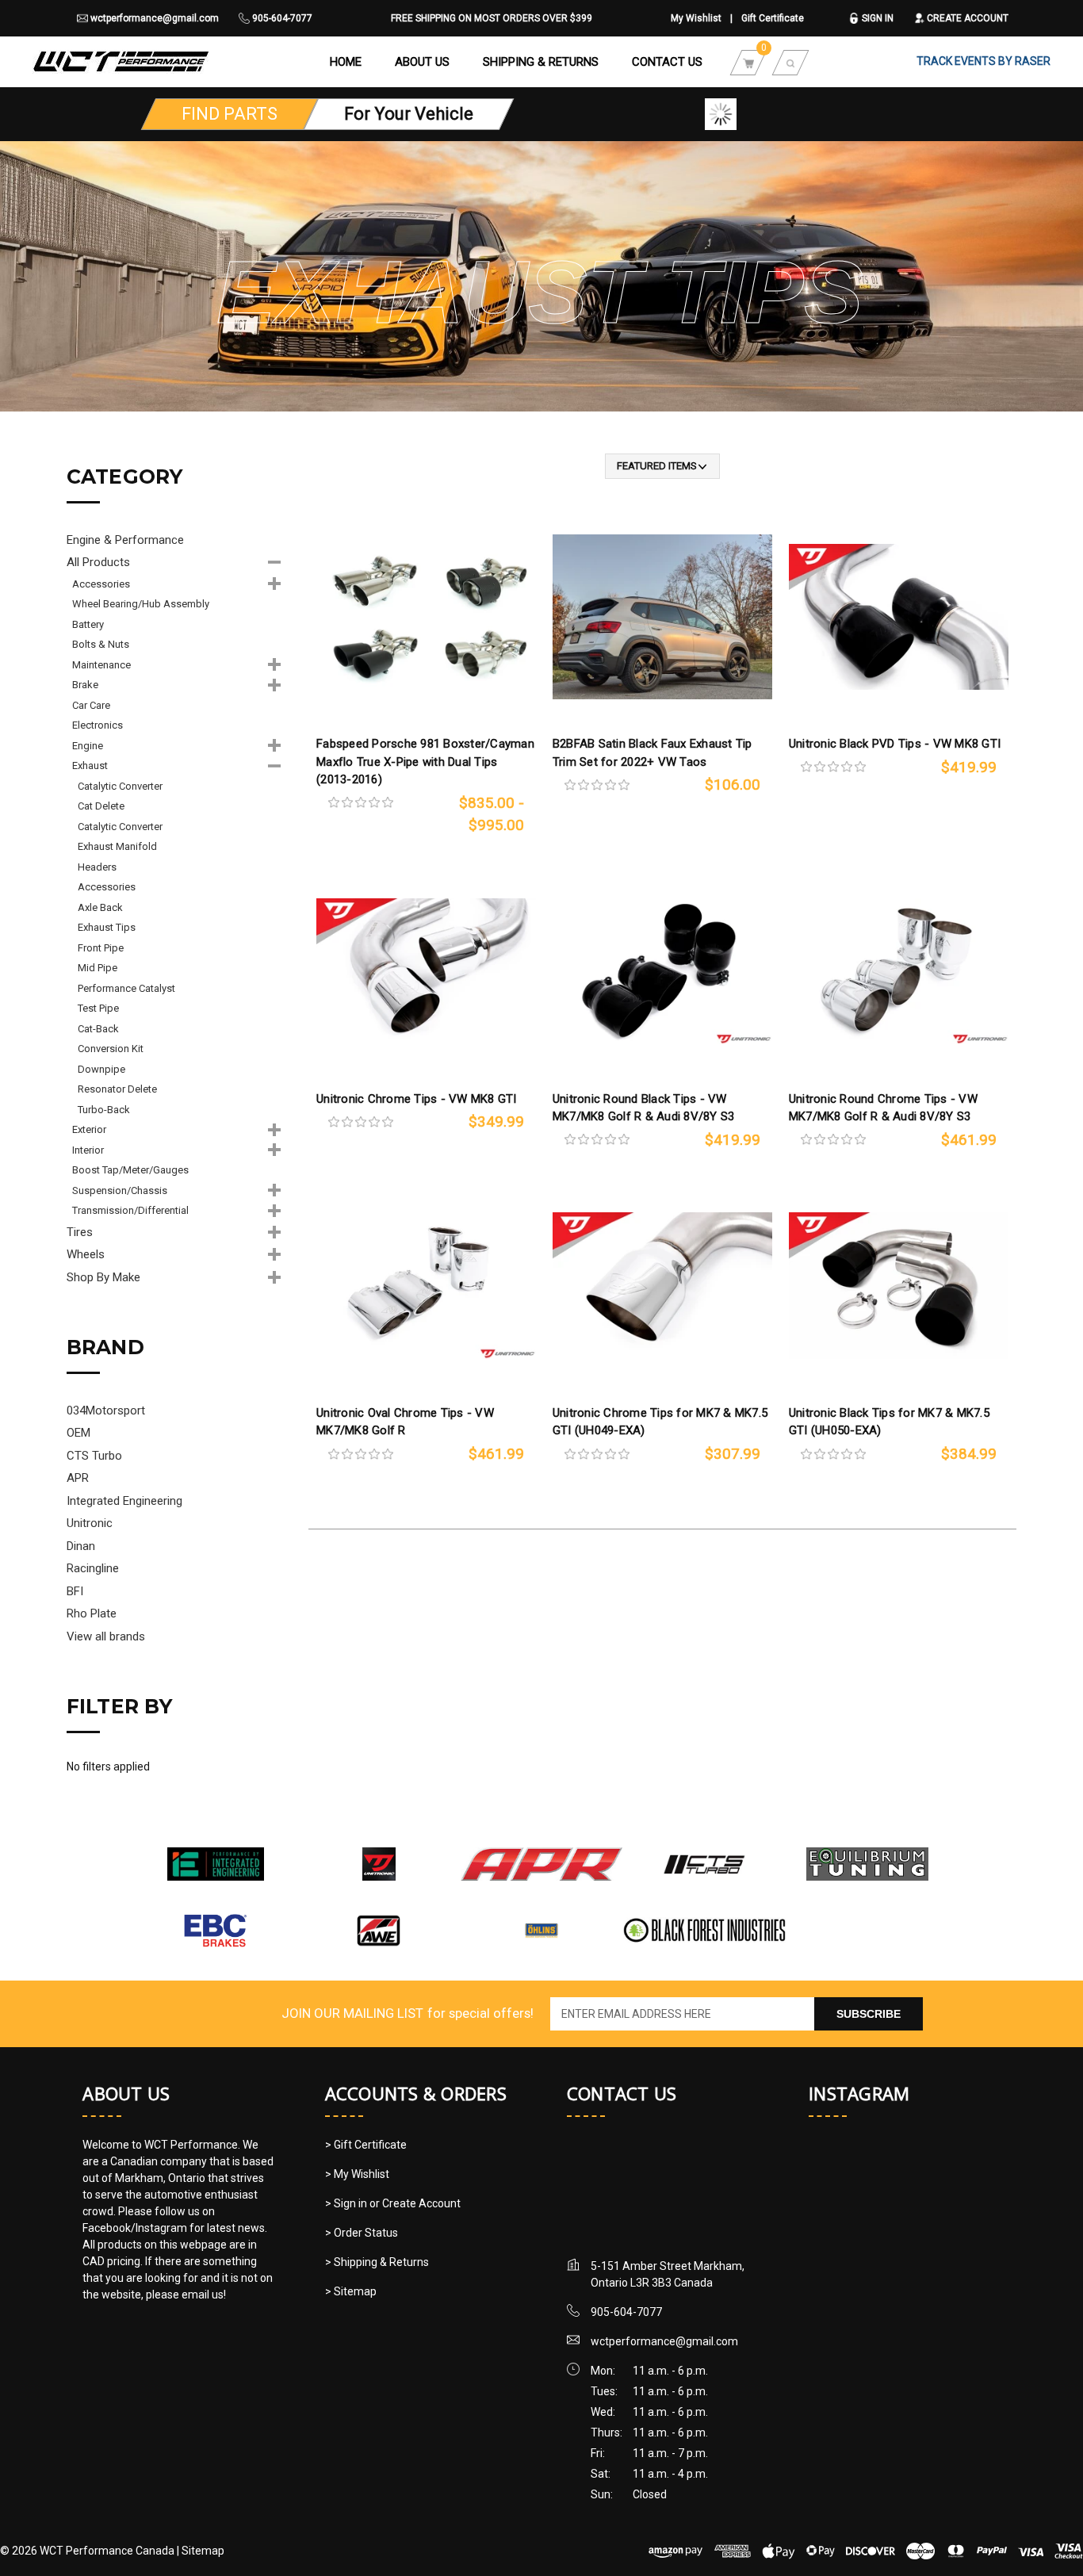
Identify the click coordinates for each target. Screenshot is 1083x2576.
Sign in (876, 18)
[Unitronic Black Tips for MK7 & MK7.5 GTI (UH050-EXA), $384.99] (899, 1286)
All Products (98, 562)
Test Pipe (98, 1008)
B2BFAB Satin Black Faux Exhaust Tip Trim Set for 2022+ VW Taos (652, 753)
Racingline (93, 1568)
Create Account (966, 18)
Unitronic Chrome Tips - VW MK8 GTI (417, 1099)
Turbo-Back (104, 1110)
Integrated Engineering (124, 1501)
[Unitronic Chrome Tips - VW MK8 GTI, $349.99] (426, 972)
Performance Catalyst (126, 988)
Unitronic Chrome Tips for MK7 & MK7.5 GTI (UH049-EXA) (660, 1422)
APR (78, 1478)
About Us (422, 62)
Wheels (86, 1254)
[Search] (790, 62)
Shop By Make (103, 1277)
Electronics (98, 725)
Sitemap (203, 2551)
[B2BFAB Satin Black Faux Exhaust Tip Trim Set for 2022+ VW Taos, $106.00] (662, 616)
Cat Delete (101, 806)
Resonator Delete (117, 1089)
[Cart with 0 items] (748, 62)
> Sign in (347, 2203)
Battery (88, 624)
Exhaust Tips (107, 927)
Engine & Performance (125, 540)
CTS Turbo (94, 1456)
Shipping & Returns (541, 62)
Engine (88, 746)
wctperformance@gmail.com (153, 18)
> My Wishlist (357, 2174)
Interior (88, 1150)
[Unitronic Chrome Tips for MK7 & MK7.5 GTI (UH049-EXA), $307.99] (662, 1286)
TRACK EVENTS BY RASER (984, 61)
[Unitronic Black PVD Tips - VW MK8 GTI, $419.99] (899, 616)
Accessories (101, 584)
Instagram (859, 2093)
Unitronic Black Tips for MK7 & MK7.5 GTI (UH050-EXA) (889, 1422)
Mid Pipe (98, 968)
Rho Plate (92, 1613)
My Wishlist (696, 18)
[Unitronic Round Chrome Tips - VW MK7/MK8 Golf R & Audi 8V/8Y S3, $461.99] (899, 972)
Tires (80, 1232)
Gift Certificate (773, 18)
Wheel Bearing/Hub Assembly (141, 604)
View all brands (106, 1636)
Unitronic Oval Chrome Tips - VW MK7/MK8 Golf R (405, 1422)
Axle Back (100, 907)
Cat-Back (98, 1029)
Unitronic (90, 1523)
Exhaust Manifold (117, 846)
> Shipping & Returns (377, 2262)
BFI (75, 1591)
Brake (85, 685)
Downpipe (101, 1069)
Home (346, 62)
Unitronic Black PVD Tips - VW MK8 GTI (895, 744)
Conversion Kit (111, 1049)
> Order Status (362, 2233)
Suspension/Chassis (120, 1190)
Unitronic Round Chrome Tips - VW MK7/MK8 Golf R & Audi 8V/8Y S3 (883, 1108)
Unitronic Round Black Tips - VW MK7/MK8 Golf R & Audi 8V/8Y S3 (644, 1108)
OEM (78, 1433)
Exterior (89, 1129)
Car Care (91, 705)
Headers (97, 867)
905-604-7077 (281, 18)
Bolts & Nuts (101, 644)
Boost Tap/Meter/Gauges (130, 1170)
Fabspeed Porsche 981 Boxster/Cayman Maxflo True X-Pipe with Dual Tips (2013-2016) (425, 762)
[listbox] (662, 466)
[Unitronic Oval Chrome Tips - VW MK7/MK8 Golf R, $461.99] (426, 1286)
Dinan (81, 1546)
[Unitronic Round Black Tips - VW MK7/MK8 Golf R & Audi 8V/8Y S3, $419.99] (662, 972)
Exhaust (90, 766)
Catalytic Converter (120, 786)
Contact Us (667, 62)
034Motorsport (106, 1410)
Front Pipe (101, 948)
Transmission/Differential (130, 1210)
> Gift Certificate (366, 2145)
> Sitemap (351, 2291)
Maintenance (101, 665)
